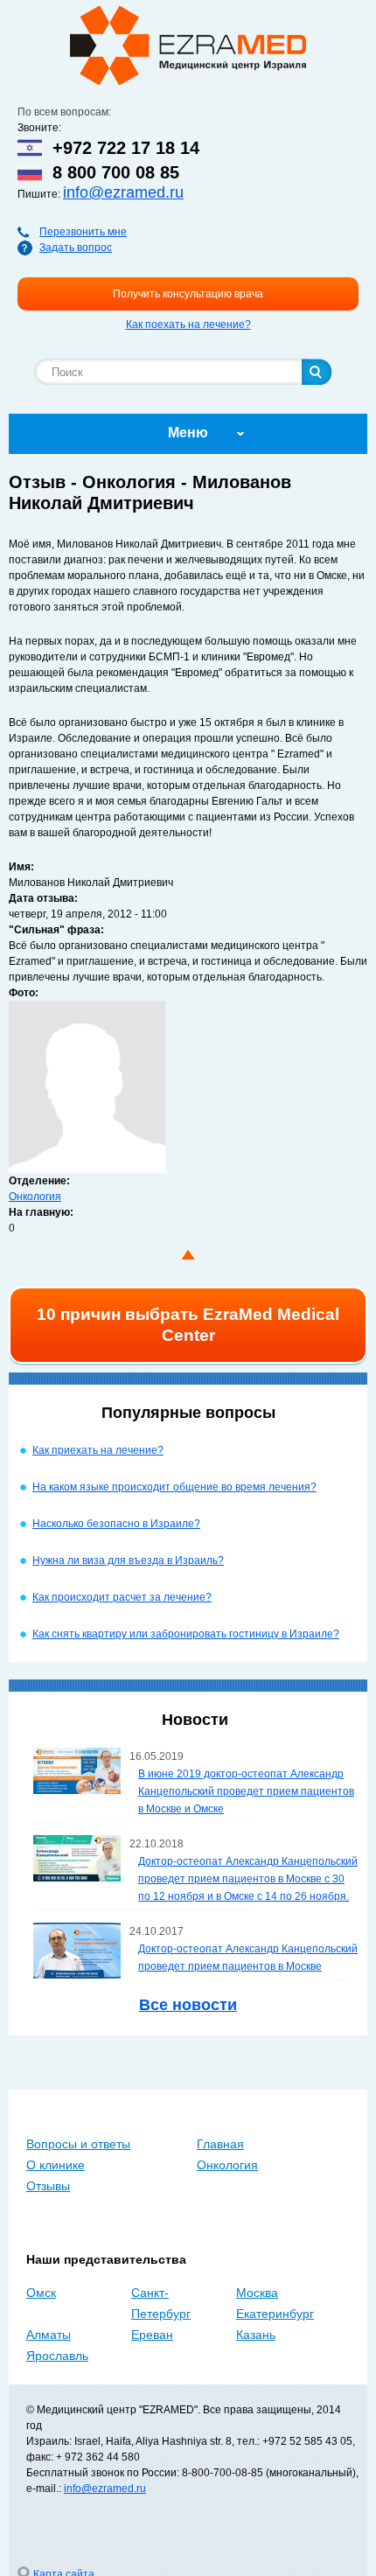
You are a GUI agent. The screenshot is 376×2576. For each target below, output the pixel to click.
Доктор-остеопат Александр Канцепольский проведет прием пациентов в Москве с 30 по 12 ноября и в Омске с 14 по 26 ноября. (248, 1879)
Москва (257, 2293)
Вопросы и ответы (78, 2144)
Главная (220, 2144)
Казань (256, 2335)
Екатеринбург (275, 2314)
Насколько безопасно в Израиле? (116, 1524)
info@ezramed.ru (123, 192)
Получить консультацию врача (188, 294)
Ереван (152, 2335)
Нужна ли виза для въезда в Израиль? (128, 1560)
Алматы (49, 2335)
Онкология (35, 1197)
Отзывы (48, 2186)
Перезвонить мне (83, 232)
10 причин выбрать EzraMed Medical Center (188, 1325)
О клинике (56, 2165)
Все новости (188, 2005)
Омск (41, 2293)
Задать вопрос (76, 248)
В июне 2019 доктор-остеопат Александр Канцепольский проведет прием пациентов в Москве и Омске (246, 1791)
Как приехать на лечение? (98, 1450)
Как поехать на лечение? (188, 325)
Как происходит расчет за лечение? (122, 1597)
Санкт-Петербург (161, 2303)
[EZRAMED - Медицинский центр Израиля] (188, 45)
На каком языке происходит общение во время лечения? (174, 1487)
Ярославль (57, 2356)
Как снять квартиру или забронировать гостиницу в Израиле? (186, 1634)
